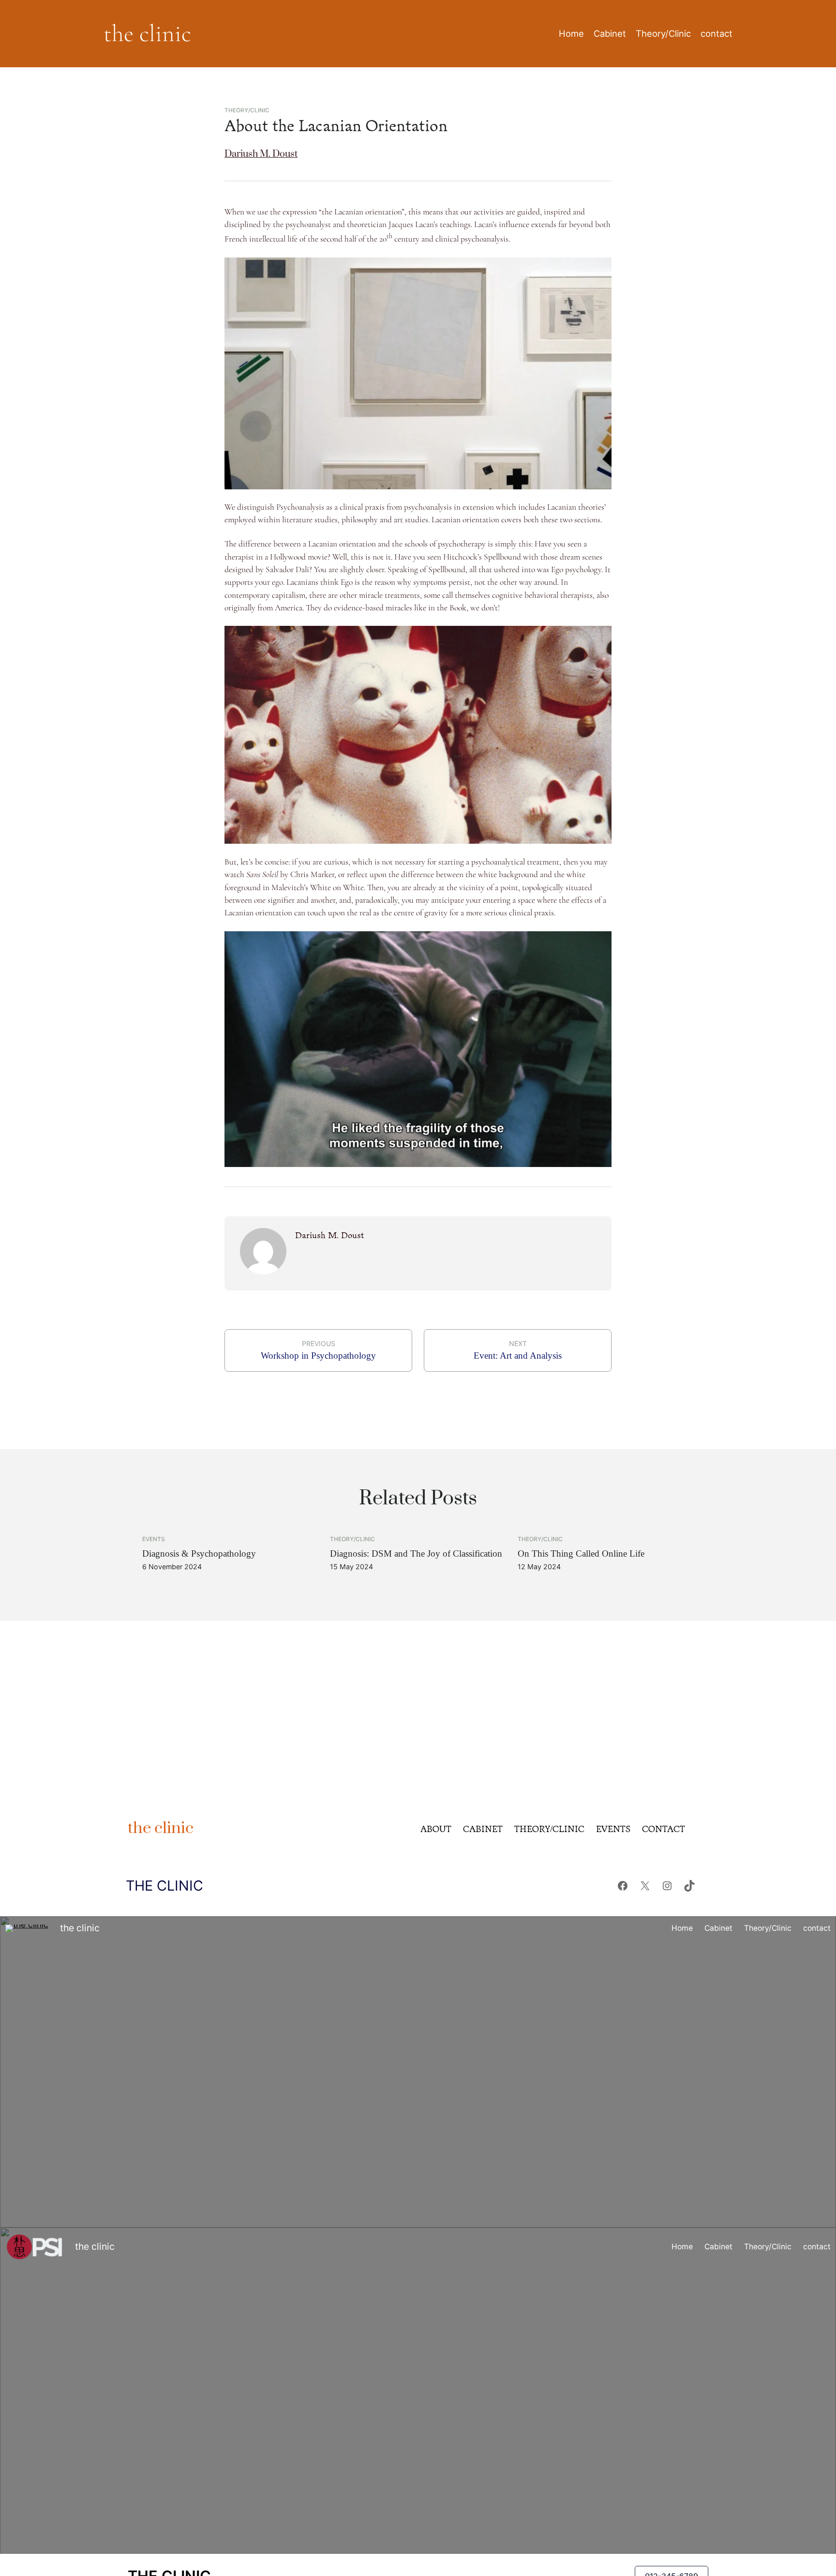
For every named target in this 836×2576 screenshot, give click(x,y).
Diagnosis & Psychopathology (199, 1553)
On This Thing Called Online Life (581, 1553)
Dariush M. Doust (261, 154)
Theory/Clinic (247, 110)
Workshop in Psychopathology (318, 1356)
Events (154, 1539)
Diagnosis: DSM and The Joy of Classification (416, 1553)
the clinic (147, 33)
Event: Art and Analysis (518, 1356)
